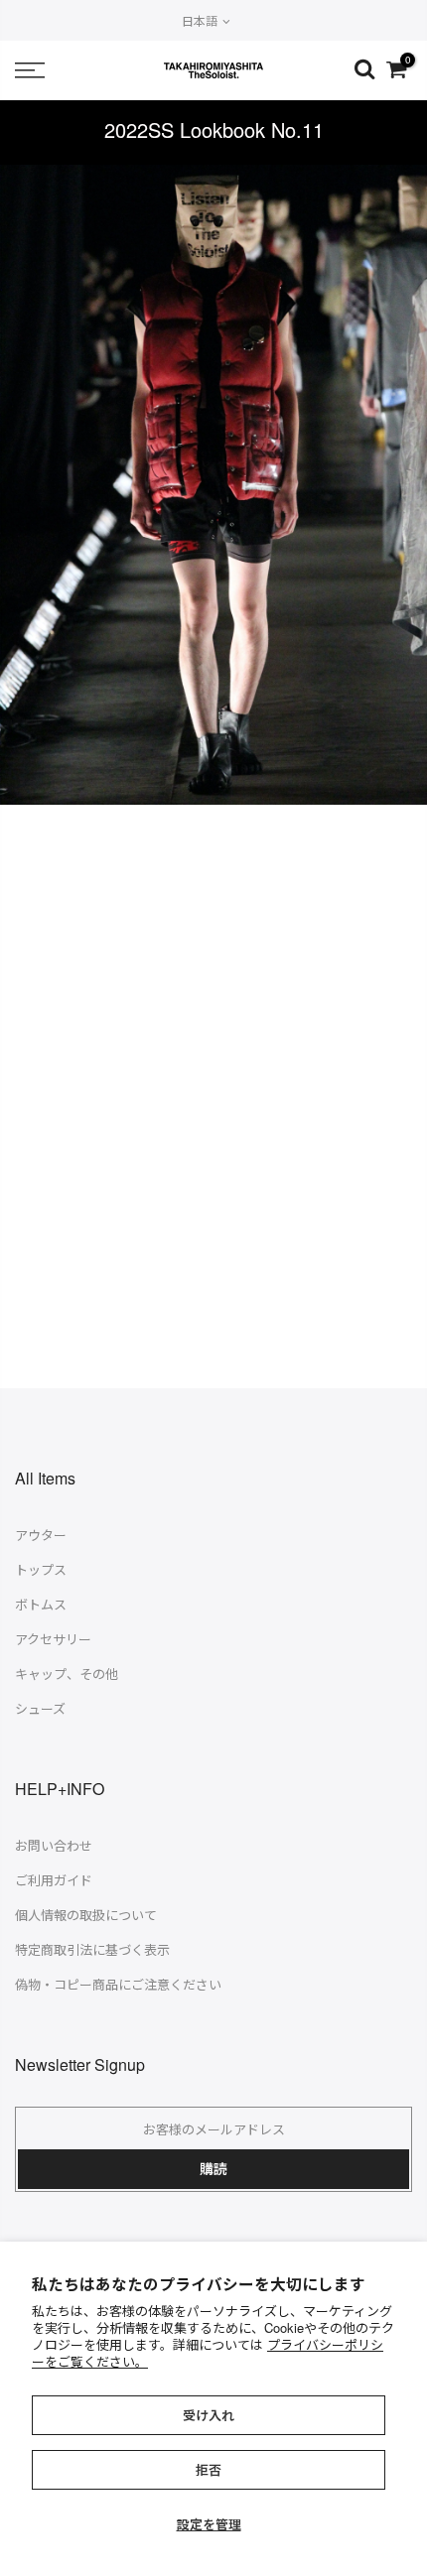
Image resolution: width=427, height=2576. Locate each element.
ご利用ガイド (54, 1880)
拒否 (209, 2469)
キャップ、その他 (67, 1674)
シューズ (40, 1708)
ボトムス (41, 1604)
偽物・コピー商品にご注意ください (118, 1984)
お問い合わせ (54, 1845)
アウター (41, 1535)
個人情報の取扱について (86, 1915)
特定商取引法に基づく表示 (92, 1949)
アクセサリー (53, 1639)
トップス (41, 1569)
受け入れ (209, 2415)
